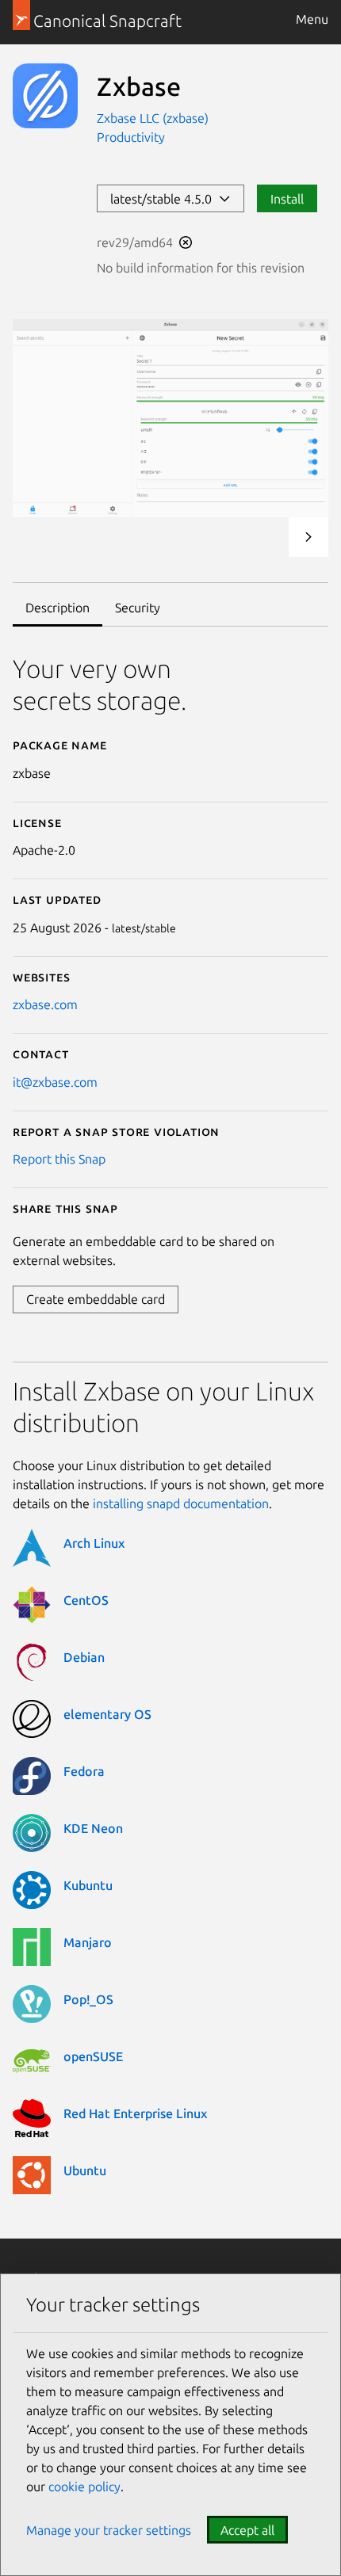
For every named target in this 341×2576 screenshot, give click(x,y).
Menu (312, 19)
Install (287, 199)
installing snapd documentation (181, 1503)
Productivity (131, 137)
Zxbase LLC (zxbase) (153, 118)
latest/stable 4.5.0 (164, 199)
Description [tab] (57, 608)
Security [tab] (138, 608)
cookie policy (84, 2486)
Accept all (247, 2530)
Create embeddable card (96, 1299)
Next (308, 537)
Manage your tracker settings (109, 2530)
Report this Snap (59, 1159)
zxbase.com (45, 1004)
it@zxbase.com (55, 1082)
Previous (266, 537)
